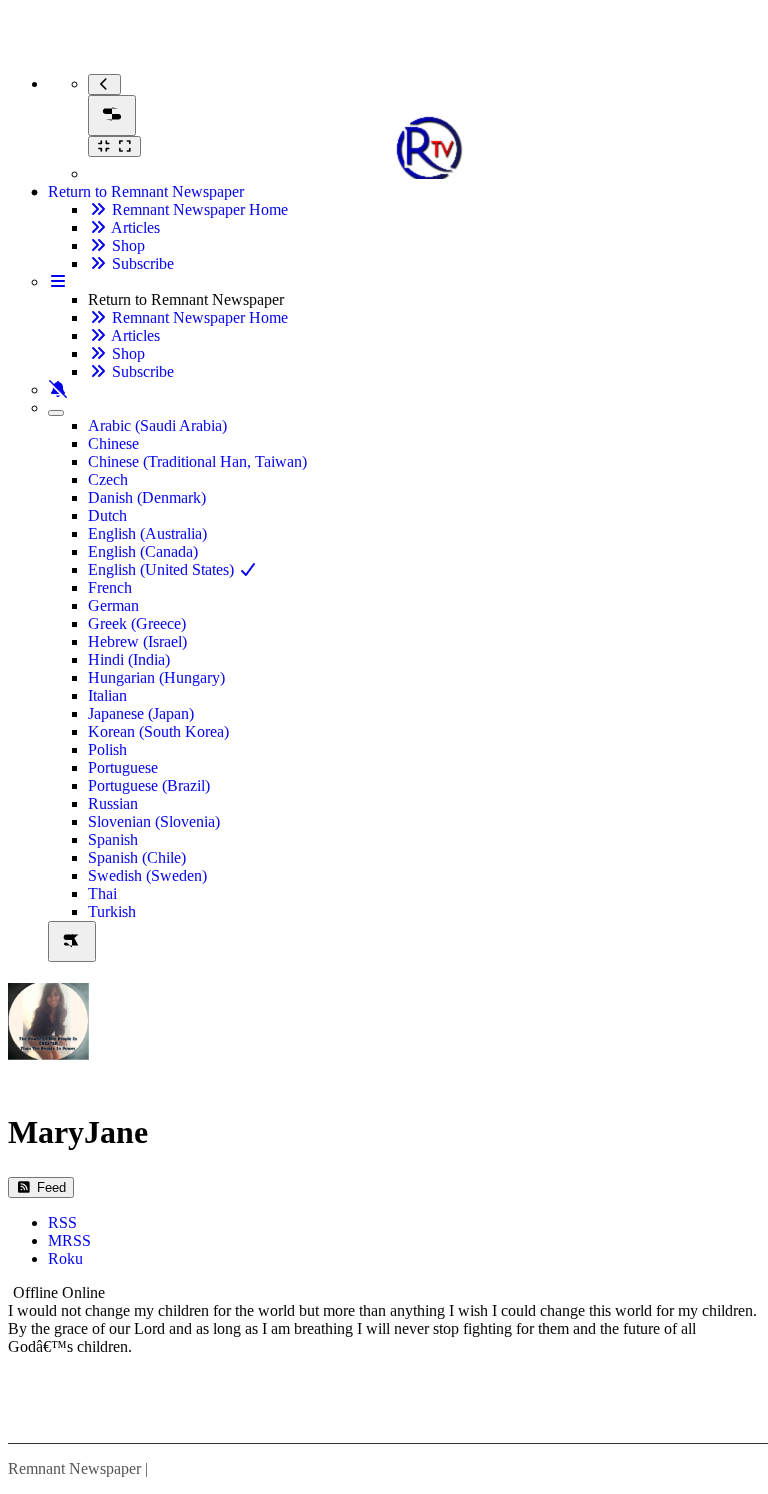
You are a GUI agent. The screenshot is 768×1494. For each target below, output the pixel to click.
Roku (65, 1258)
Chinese (113, 443)
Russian (113, 803)
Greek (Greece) (137, 623)
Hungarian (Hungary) (156, 677)
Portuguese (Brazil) (149, 785)
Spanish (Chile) (137, 857)
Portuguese (123, 767)
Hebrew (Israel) (137, 641)
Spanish (113, 839)
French (110, 587)
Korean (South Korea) (158, 731)
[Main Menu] (112, 115)
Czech (108, 479)
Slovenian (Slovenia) (154, 821)
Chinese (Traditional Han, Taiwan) (197, 461)
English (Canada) (143, 551)
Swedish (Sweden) (147, 875)
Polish (107, 749)
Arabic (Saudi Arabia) (157, 425)
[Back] (104, 84)
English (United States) (163, 569)
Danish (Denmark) (147, 497)
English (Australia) (147, 533)
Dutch (107, 515)
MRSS (69, 1240)
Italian (107, 695)
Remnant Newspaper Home (198, 209)
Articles (134, 227)
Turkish (112, 911)
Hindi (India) (129, 659)
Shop (126, 245)
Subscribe (141, 263)
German (113, 605)
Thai (102, 893)
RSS (62, 1222)
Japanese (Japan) (141, 713)
